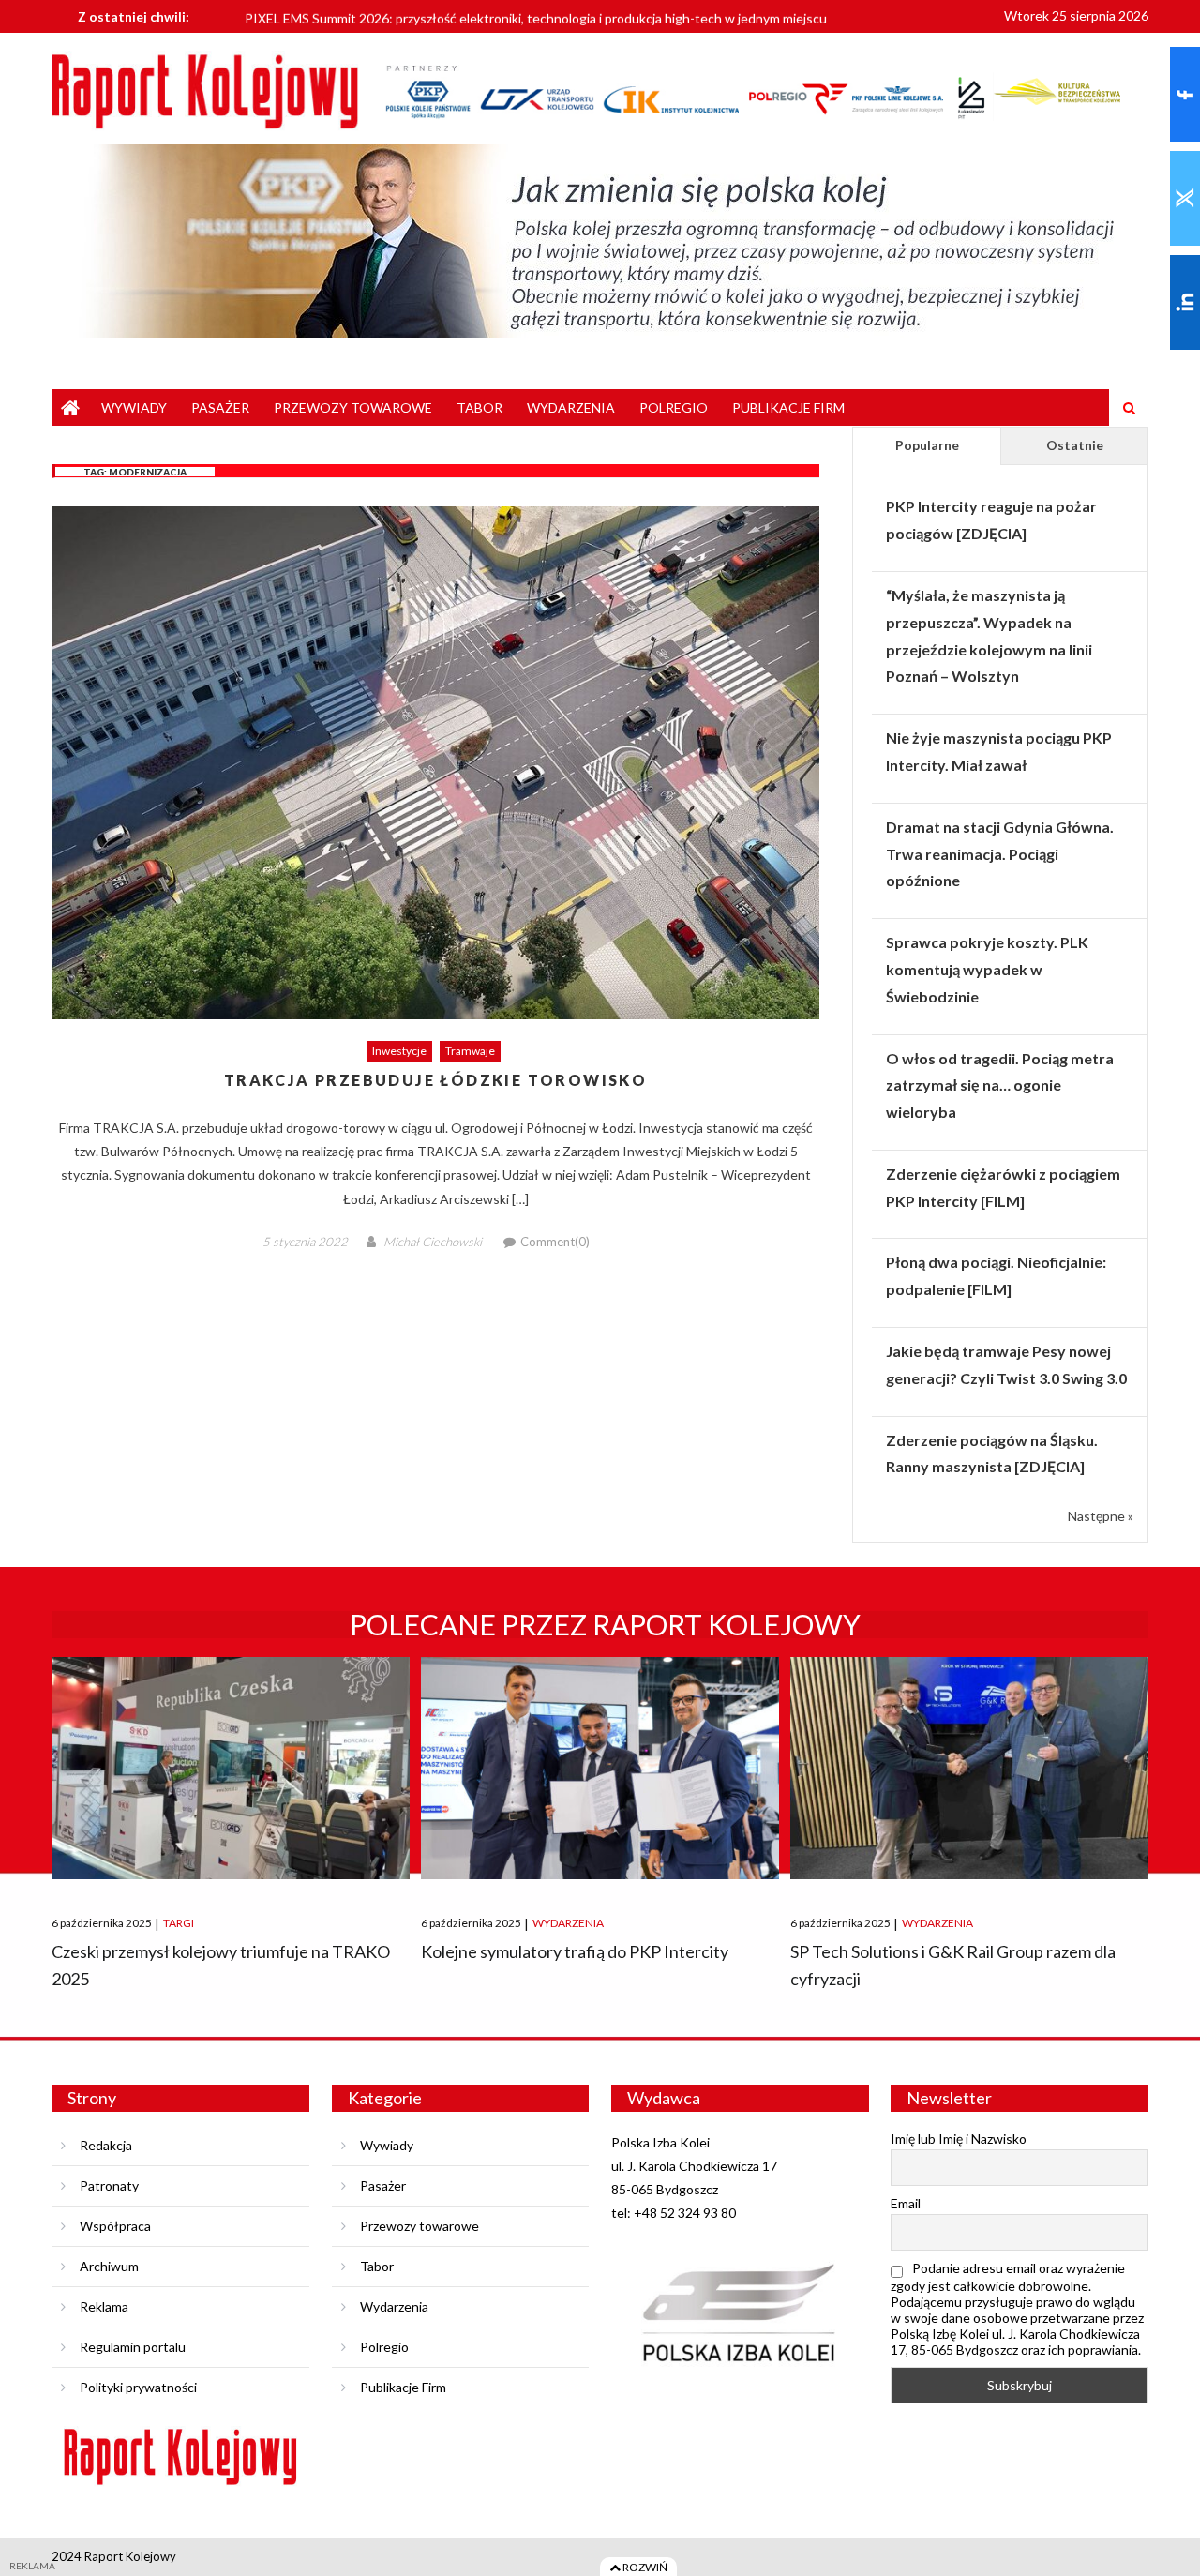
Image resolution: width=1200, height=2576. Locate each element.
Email (906, 2203)
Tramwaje (470, 1051)
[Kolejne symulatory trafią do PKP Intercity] (600, 1768)
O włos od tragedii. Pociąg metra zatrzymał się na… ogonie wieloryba (1000, 1085)
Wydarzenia (571, 407)
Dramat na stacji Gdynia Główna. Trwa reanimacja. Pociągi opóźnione (1000, 854)
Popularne (927, 445)
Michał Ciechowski (433, 1242)
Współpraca (115, 2226)
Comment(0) (555, 1242)
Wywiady (134, 407)
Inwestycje (399, 1051)
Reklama (104, 2306)
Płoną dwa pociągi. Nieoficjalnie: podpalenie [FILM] (996, 1275)
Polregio (674, 407)
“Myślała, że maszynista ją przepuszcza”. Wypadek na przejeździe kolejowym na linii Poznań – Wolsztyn (989, 635)
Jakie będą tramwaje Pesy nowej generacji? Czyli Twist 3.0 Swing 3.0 (1006, 1364)
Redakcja (106, 2145)
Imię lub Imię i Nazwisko (959, 2139)
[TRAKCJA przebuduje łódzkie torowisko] (435, 763)
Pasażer (220, 407)
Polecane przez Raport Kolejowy (605, 1624)
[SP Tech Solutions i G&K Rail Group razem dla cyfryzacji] (969, 1768)
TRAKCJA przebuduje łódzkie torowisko (435, 1081)
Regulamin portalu (133, 2347)
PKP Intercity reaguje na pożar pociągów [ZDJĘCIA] (991, 520)
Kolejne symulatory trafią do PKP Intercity (575, 1951)
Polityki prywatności (138, 2387)
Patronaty (109, 2185)
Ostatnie (1075, 445)
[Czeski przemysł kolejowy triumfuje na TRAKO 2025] (231, 1768)
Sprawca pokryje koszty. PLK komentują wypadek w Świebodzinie (987, 969)
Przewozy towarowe (353, 407)
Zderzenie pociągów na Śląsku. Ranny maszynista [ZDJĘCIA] (992, 1454)
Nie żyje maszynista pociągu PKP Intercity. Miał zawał (999, 751)
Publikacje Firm (788, 407)
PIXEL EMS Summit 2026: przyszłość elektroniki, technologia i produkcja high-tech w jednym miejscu (536, 15)
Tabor (480, 407)
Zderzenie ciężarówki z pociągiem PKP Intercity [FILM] (1003, 1187)
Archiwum (109, 2266)
